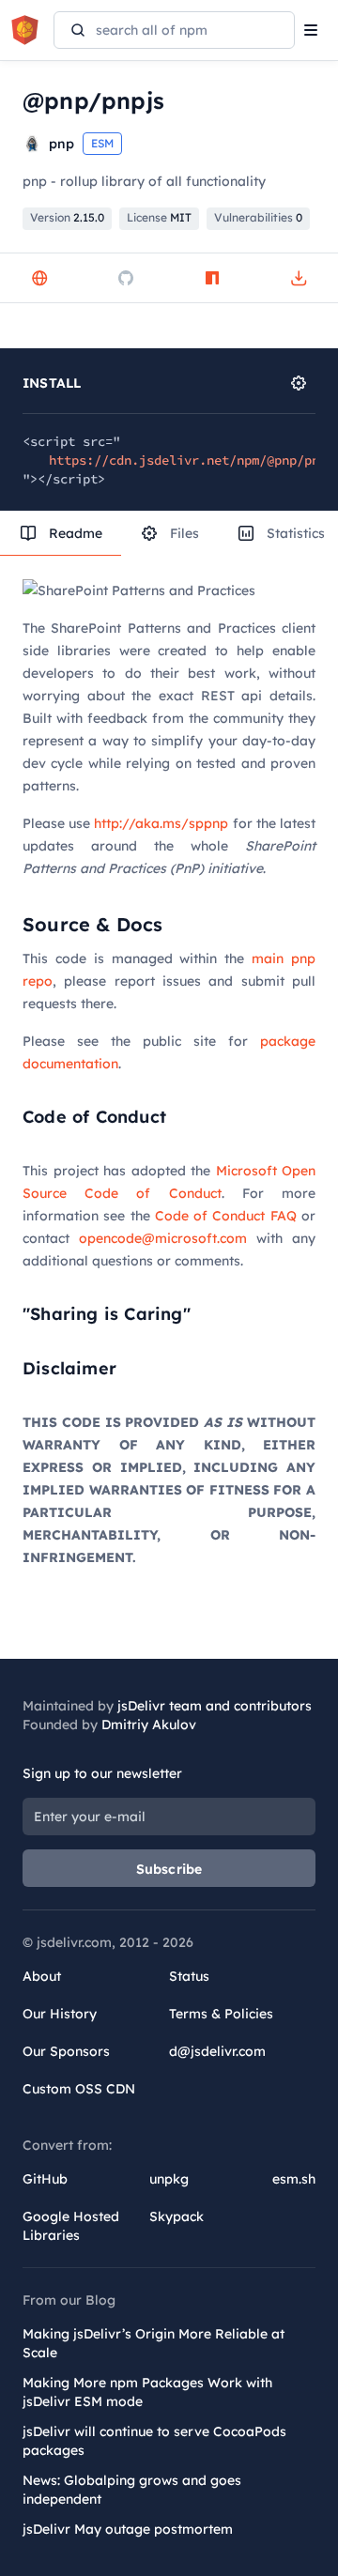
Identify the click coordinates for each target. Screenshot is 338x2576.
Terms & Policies (221, 2014)
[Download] (299, 278)
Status (189, 1976)
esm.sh (294, 2179)
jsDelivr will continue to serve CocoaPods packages (154, 2441)
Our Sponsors (66, 2051)
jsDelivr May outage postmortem (128, 2529)
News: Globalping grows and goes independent (132, 2490)
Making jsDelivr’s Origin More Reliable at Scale (154, 2343)
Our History (60, 2014)
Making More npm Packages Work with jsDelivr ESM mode (147, 2392)
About (42, 1976)
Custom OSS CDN (79, 2089)
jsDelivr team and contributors (215, 1706)
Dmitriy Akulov (149, 1725)
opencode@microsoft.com (163, 1238)
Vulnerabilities (258, 217)
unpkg (169, 2179)
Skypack (177, 2216)
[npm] (212, 278)
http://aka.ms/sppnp (161, 823)
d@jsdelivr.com (217, 2051)
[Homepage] (39, 278)
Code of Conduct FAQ (226, 1216)
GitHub (45, 2179)
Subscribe (169, 1869)
